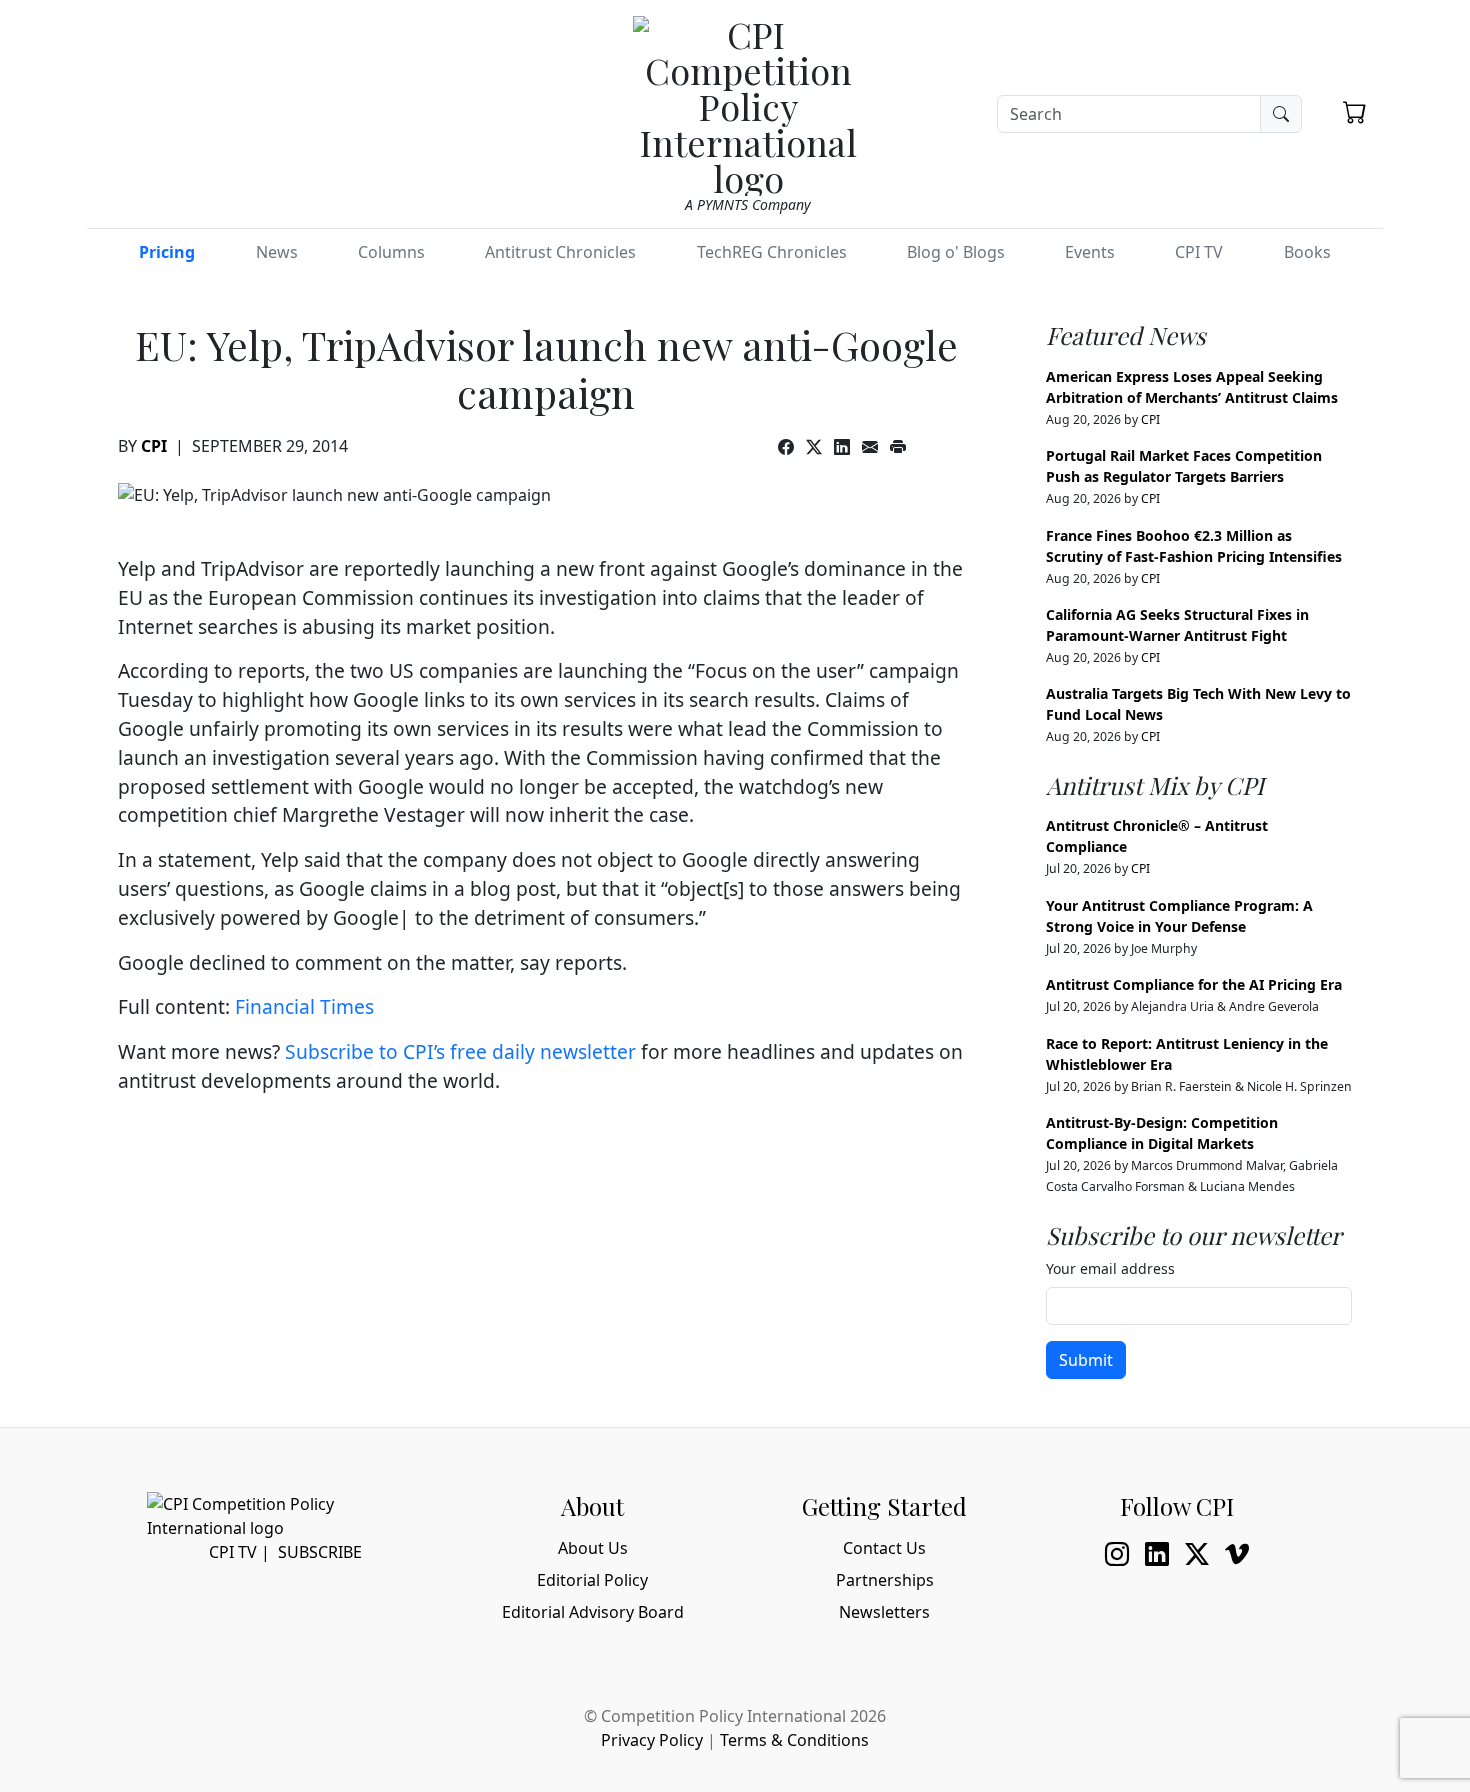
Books (1307, 252)
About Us (593, 1548)
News (277, 252)
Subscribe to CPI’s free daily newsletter (460, 1051)
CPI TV (1199, 252)
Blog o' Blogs (956, 252)
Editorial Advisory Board (593, 1612)
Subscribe (320, 1552)
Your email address (1110, 1268)
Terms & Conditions (794, 1740)
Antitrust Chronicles (560, 252)
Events (1090, 252)
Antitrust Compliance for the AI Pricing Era (1194, 984)
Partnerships (885, 1580)
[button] (1355, 112)
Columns (391, 252)
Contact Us (884, 1548)
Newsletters (884, 1612)
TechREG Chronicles (772, 252)
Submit (1086, 1360)
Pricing (167, 252)
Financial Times (304, 1006)
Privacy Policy (652, 1740)
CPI (154, 446)
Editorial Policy (592, 1580)
